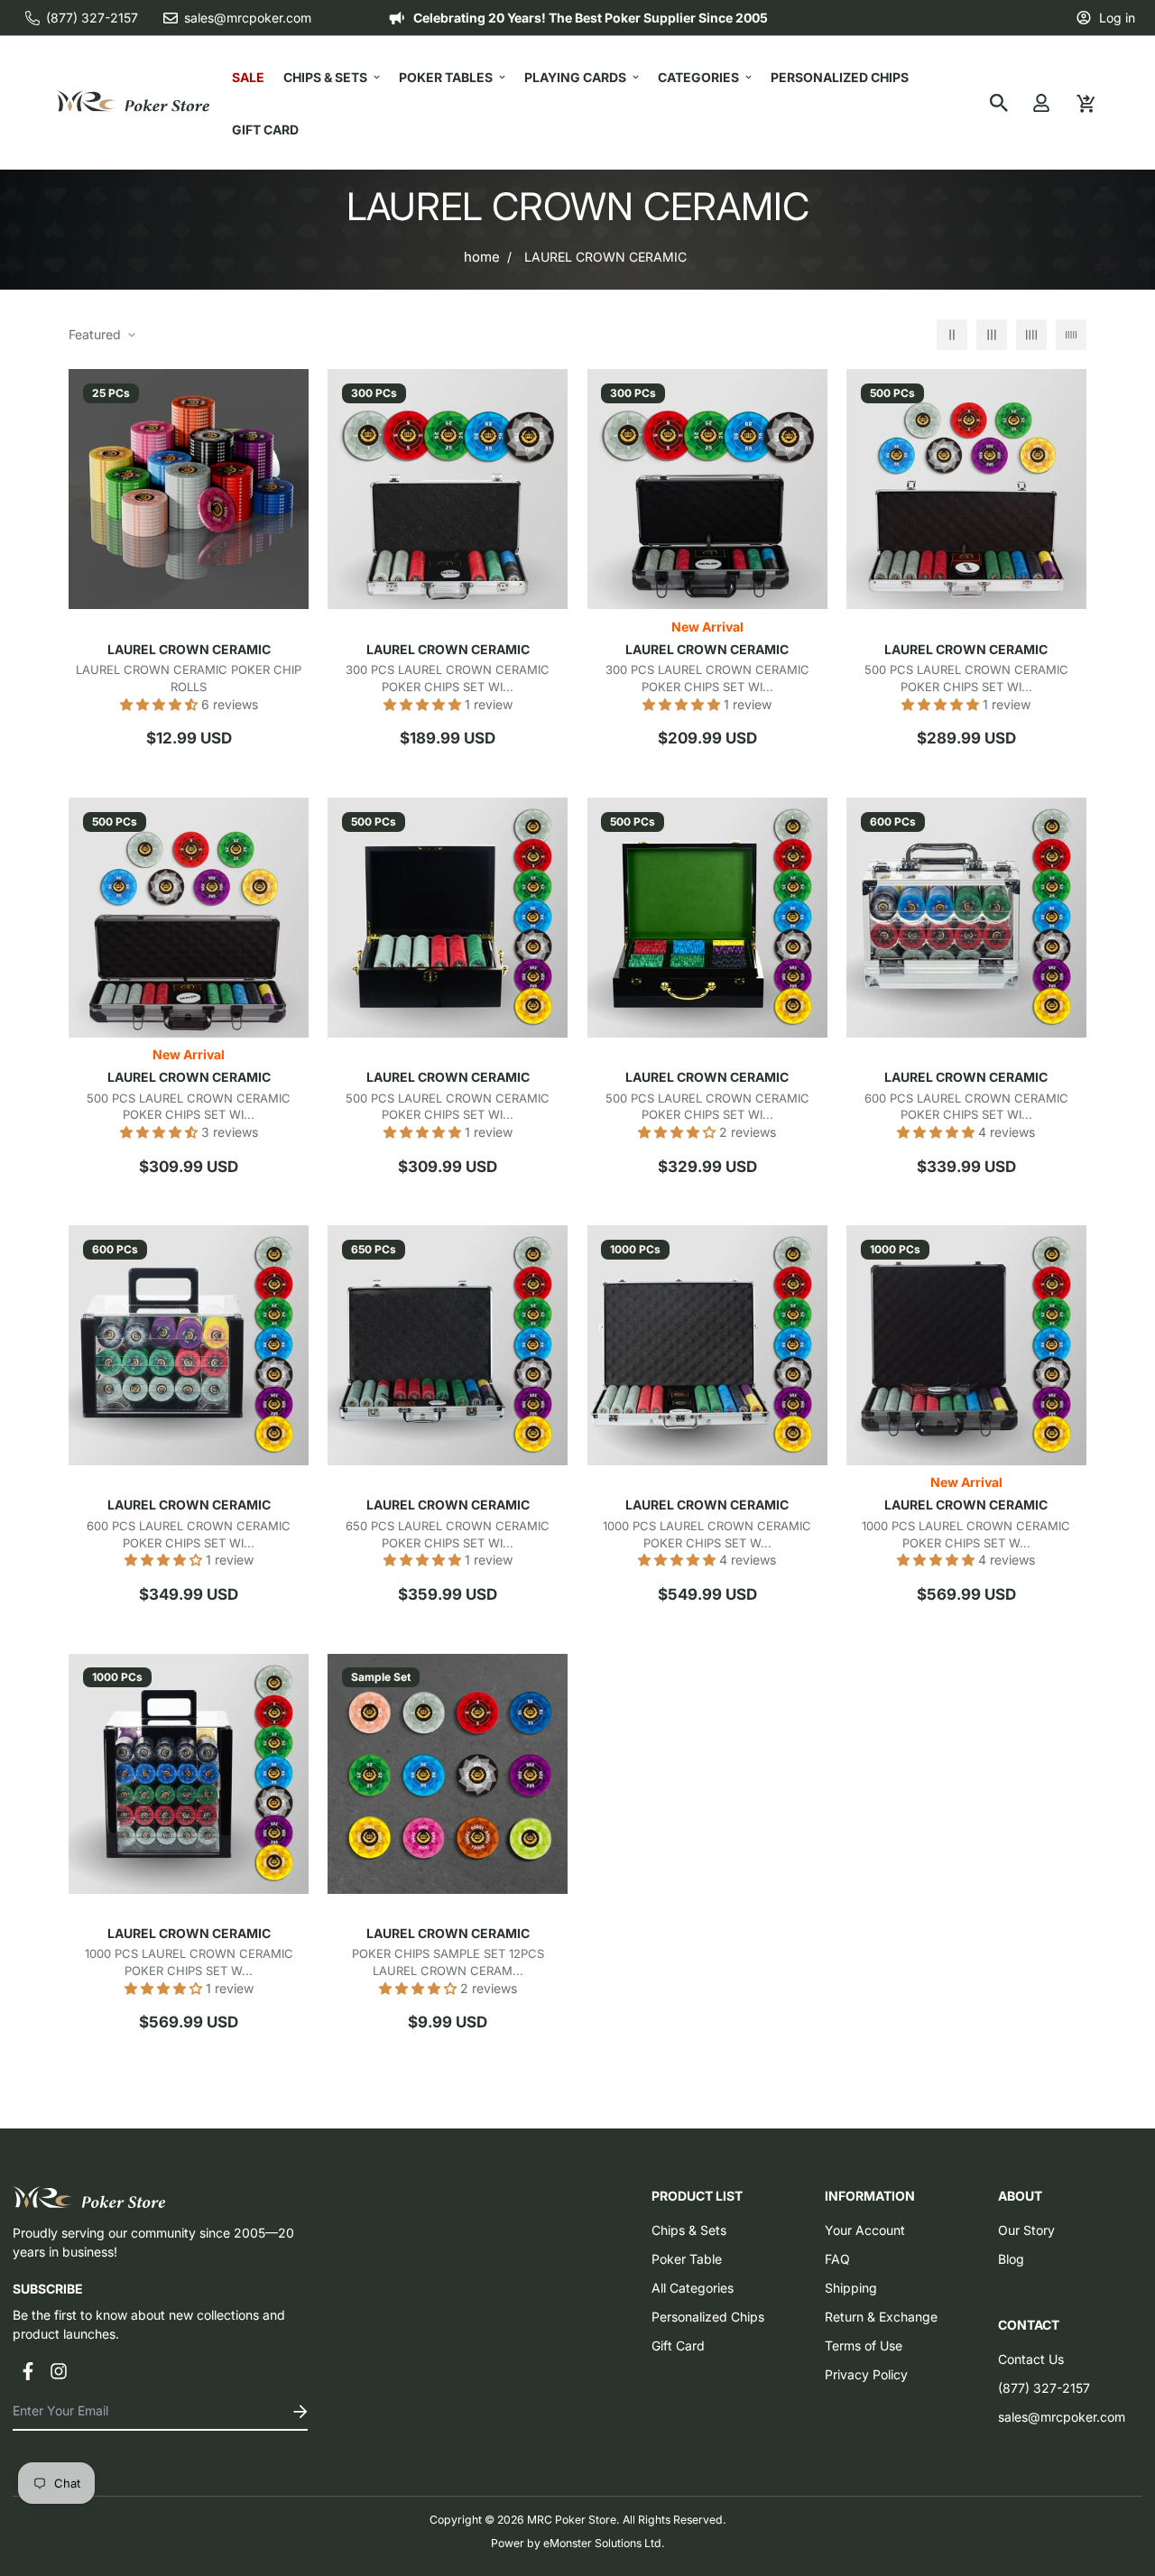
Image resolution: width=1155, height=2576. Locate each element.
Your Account (865, 2230)
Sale (248, 77)
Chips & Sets (689, 2230)
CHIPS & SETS (325, 77)
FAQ (837, 2259)
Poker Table (687, 2259)
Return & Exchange (881, 2317)
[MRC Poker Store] (133, 102)
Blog (1011, 2259)
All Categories (693, 2288)
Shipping (851, 2288)
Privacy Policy (866, 2374)
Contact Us (1031, 2359)
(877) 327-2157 (1044, 2388)
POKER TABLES (446, 77)
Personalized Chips (840, 77)
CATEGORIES (698, 77)
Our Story (1026, 2230)
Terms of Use (864, 2345)
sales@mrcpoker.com (1062, 2417)
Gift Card (265, 129)
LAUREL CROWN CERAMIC (189, 649)
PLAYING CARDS (575, 77)
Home (482, 257)
